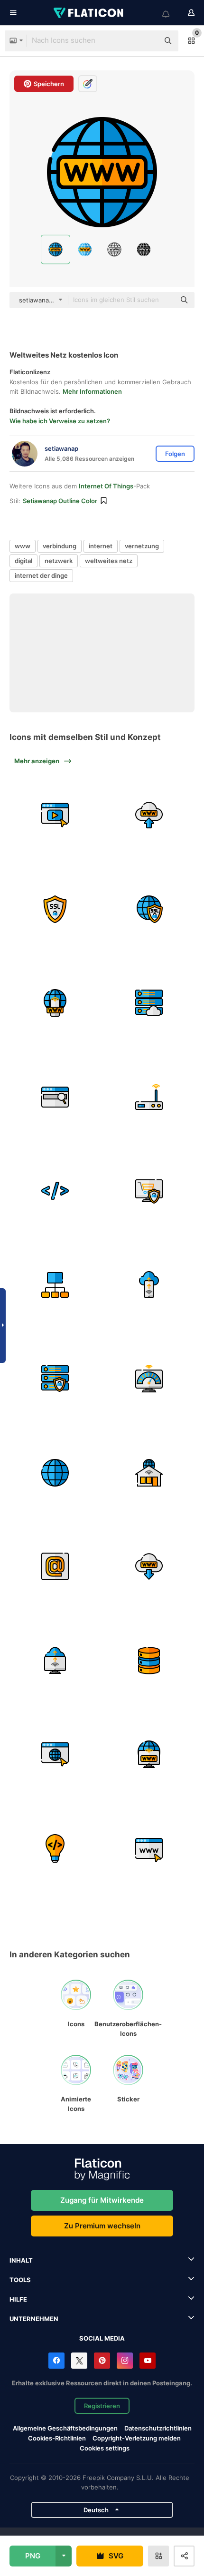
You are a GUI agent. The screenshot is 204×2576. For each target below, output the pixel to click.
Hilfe (18, 2299)
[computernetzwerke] (55, 1285)
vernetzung (142, 546)
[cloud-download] (149, 1567)
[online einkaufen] (149, 1191)
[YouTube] (148, 2361)
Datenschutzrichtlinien (158, 2428)
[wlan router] (149, 1097)
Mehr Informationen (92, 391)
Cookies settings (105, 2448)
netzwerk (59, 561)
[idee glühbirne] (55, 1848)
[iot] (55, 1379)
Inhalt (21, 2260)
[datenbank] (149, 1660)
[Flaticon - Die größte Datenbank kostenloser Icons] (89, 13)
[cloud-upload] (149, 815)
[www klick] (149, 1848)
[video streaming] (55, 815)
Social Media (102, 2338)
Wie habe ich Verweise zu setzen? (60, 421)
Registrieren (102, 2406)
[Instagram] (125, 2361)
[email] (55, 1567)
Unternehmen (34, 2319)
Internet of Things (106, 486)
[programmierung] (55, 1191)
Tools (20, 2280)
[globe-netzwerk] (55, 1473)
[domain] (149, 1755)
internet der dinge (41, 575)
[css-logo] (55, 1755)
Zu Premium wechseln (102, 2226)
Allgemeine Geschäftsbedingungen (65, 2428)
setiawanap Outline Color (60, 501)
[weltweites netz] (55, 1003)
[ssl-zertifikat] (55, 909)
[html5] (149, 1473)
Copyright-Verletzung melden (137, 2438)
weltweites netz (109, 561)
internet (101, 546)
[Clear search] (147, 41)
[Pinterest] (102, 2361)
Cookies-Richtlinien (57, 2438)
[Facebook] (56, 2361)
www (23, 546)
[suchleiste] (55, 1097)
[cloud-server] (149, 1003)
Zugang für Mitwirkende (102, 2200)
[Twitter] (79, 2361)
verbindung (60, 546)
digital (23, 561)
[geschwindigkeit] (149, 1379)
